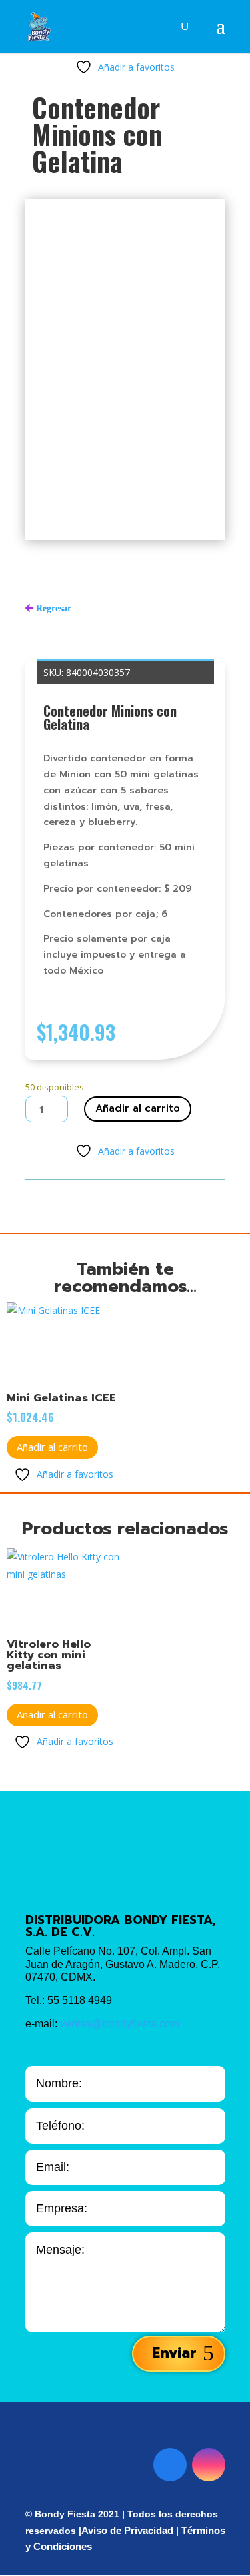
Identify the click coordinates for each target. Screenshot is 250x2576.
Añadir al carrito (138, 1108)
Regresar (54, 608)
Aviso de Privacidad (127, 2530)
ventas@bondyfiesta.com (120, 2024)
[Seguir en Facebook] (170, 2465)
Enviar (174, 2353)
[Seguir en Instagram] (209, 2465)
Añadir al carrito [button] (52, 1447)
